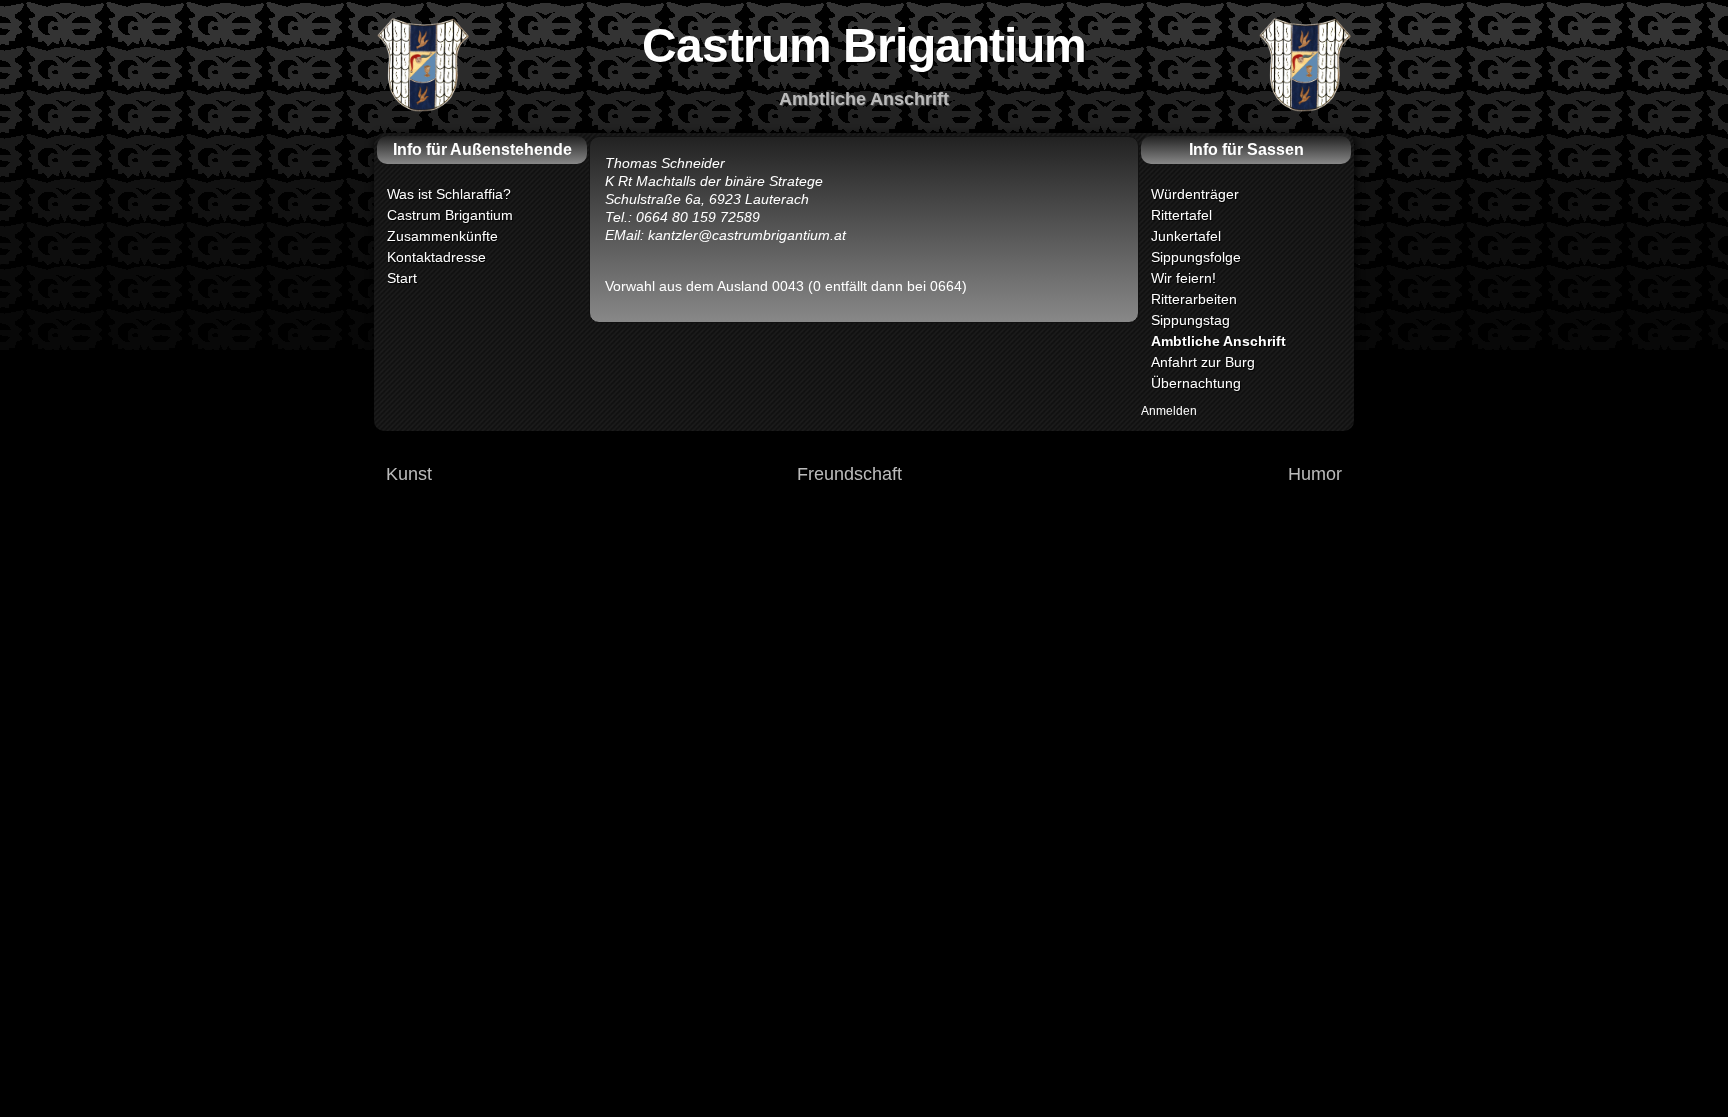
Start (402, 278)
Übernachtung (1196, 383)
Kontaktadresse (436, 257)
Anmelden (1169, 411)
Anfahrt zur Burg (1203, 362)
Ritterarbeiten (1194, 299)
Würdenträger (1195, 194)
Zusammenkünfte (442, 236)
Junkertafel (1186, 236)
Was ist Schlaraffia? (449, 194)
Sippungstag (1190, 320)
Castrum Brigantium (450, 215)
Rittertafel (1181, 215)
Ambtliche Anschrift (1218, 341)
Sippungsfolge (1196, 257)
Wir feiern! (1183, 278)
